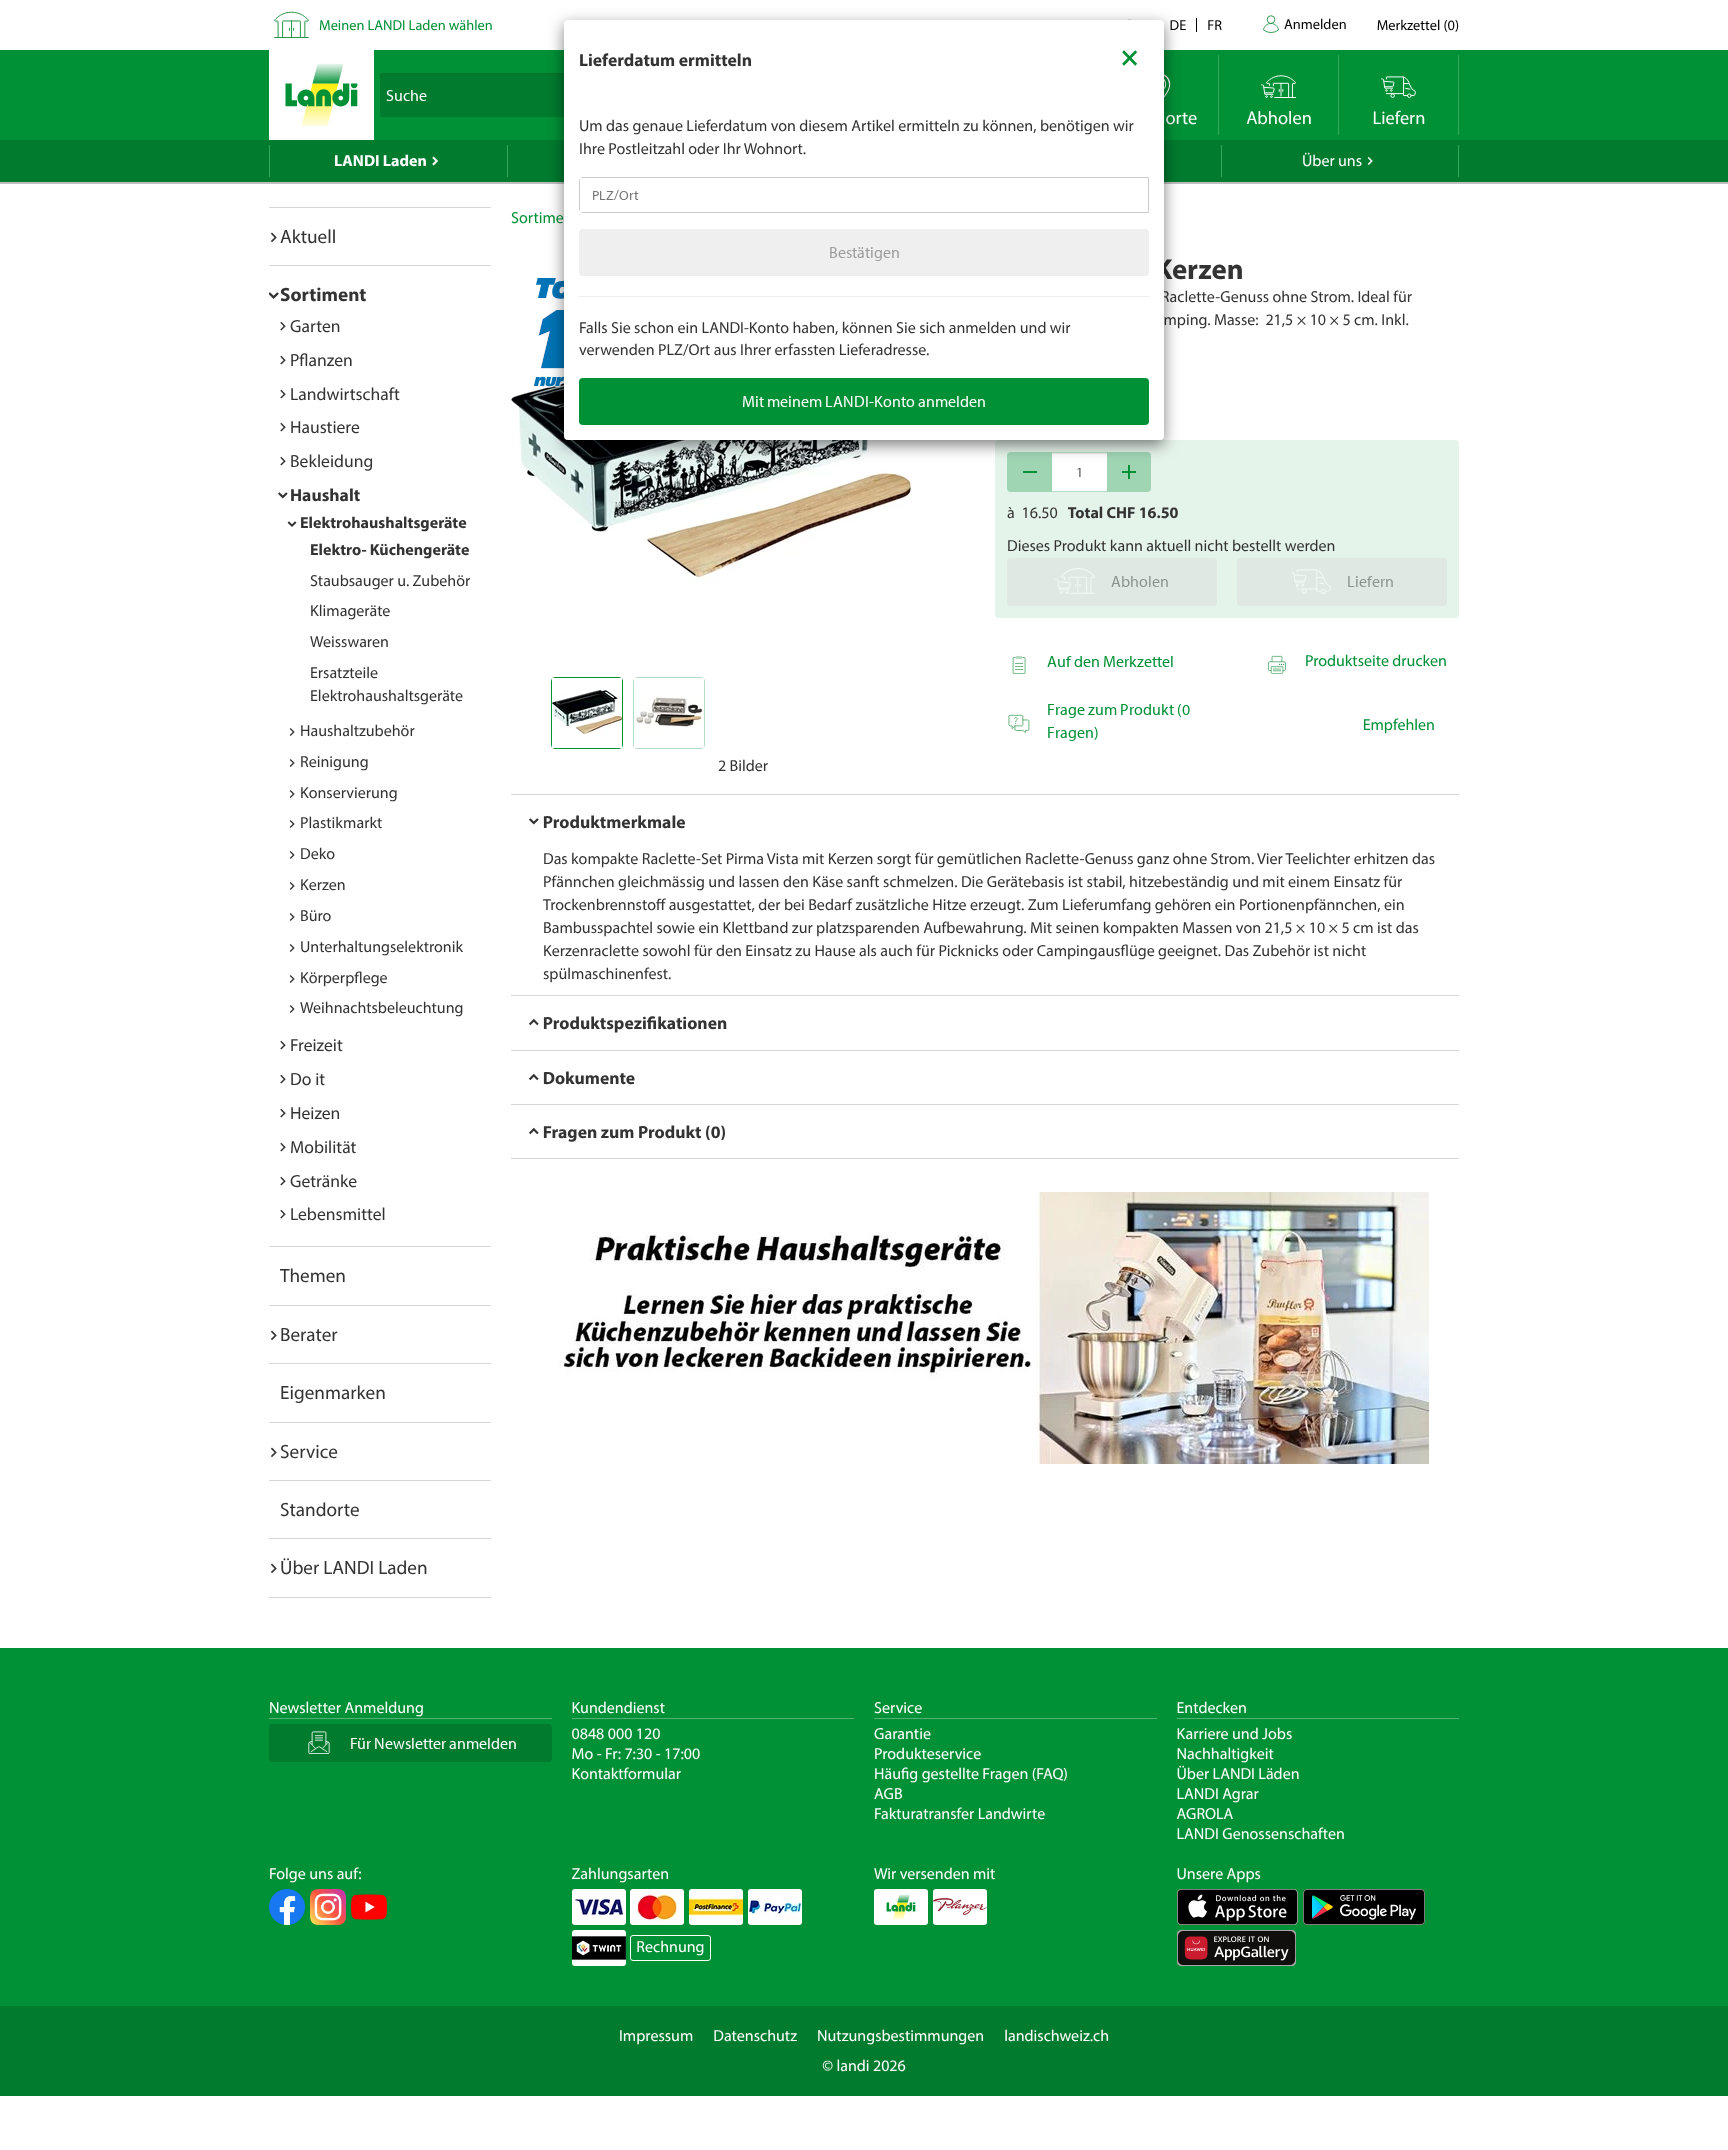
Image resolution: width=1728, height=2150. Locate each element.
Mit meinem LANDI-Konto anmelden (864, 401)
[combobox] (864, 195)
